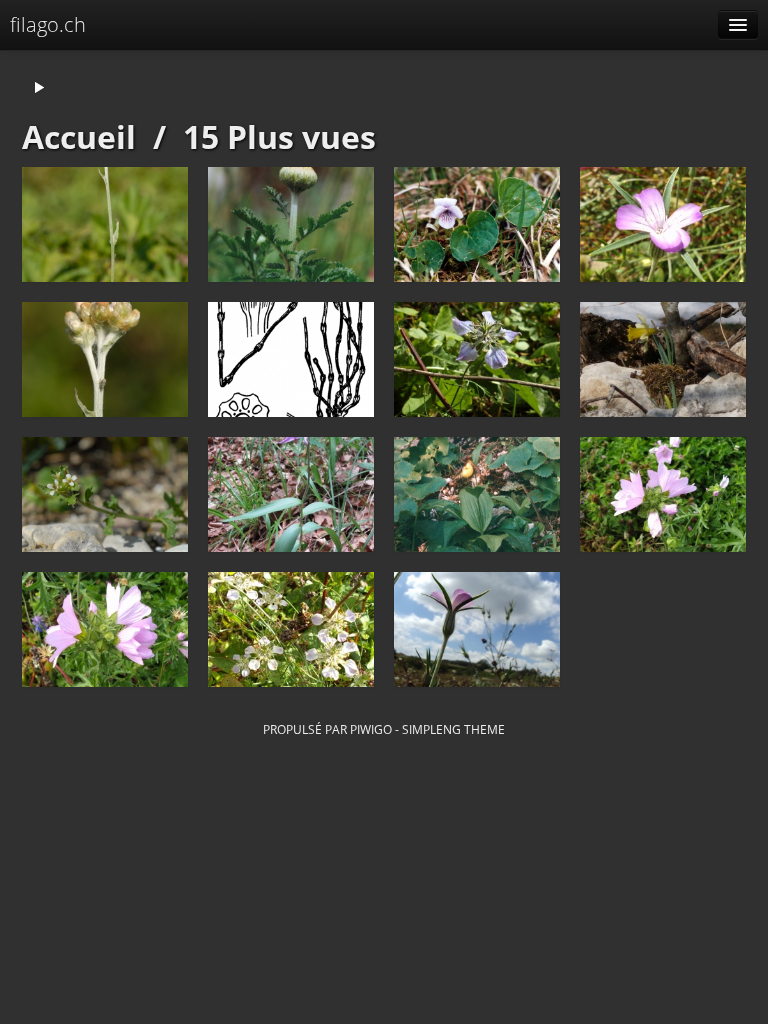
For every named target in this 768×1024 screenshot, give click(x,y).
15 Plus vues (279, 136)
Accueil (79, 136)
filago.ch (48, 24)
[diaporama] (39, 88)
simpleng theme (453, 729)
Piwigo (371, 729)
